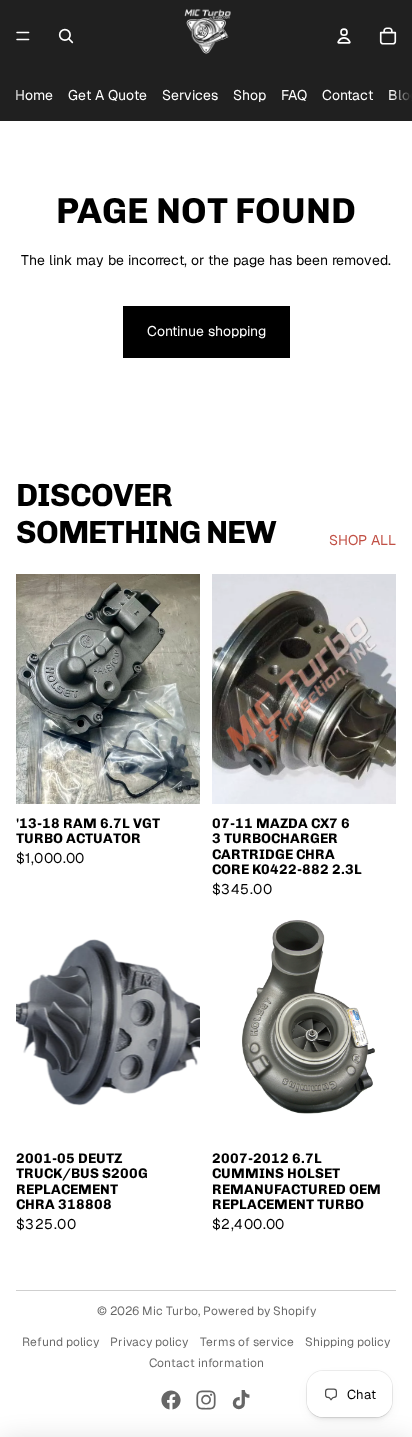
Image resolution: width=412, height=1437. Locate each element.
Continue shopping (206, 331)
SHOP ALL (362, 540)
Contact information (206, 1363)
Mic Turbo (170, 1311)
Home (34, 95)
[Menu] (23, 36)
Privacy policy (149, 1342)
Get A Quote (107, 95)
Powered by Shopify (259, 1311)
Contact (347, 95)
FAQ (294, 95)
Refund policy (60, 1342)
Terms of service (247, 1342)
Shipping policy (347, 1342)
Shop (249, 95)
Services (190, 95)
